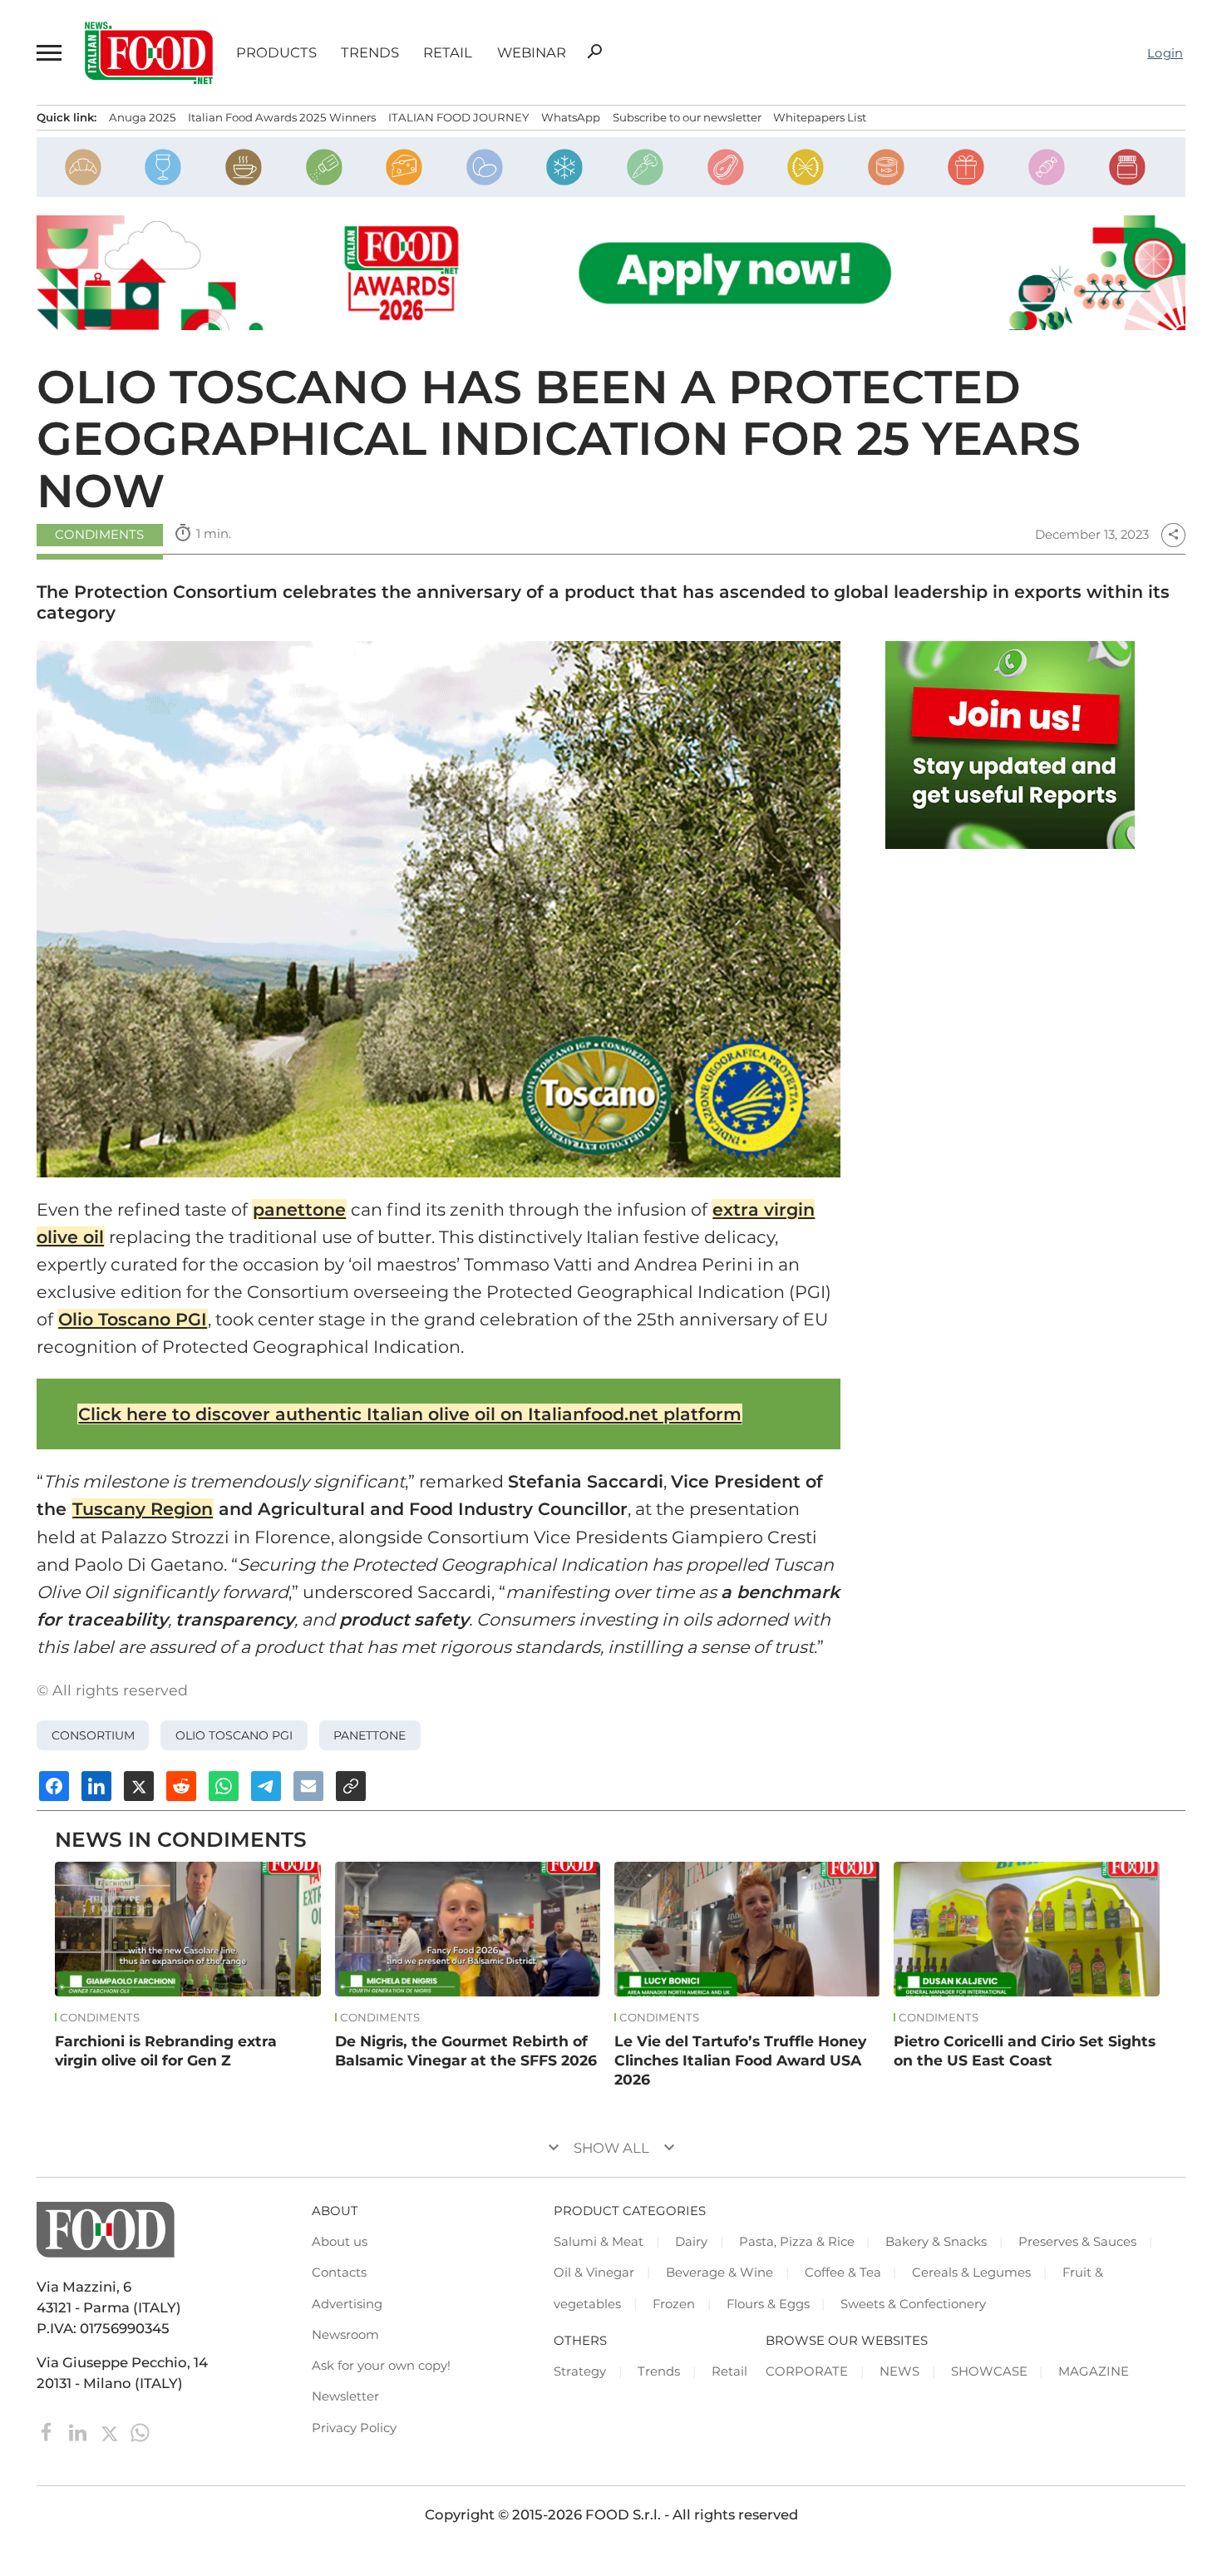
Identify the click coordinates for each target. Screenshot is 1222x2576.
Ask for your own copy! (381, 2366)
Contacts (339, 2273)
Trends (370, 53)
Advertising (347, 2304)
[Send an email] (308, 1786)
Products (276, 53)
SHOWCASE (989, 2371)
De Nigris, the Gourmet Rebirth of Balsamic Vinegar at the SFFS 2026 (466, 2050)
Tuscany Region (143, 1509)
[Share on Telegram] (266, 1786)
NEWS (899, 2371)
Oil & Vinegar (594, 2273)
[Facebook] (49, 2431)
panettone (299, 1209)
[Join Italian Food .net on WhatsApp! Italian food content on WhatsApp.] (1010, 745)
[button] (49, 53)
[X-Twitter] (111, 2431)
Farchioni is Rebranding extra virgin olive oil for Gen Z (166, 2050)
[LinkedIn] (79, 2431)
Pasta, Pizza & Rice (797, 2242)
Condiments (99, 535)
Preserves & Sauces (1077, 2242)
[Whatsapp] (140, 2431)
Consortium (93, 1735)
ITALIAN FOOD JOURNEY (458, 117)
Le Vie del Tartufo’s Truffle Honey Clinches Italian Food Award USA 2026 (740, 2060)
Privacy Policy (354, 2428)
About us (340, 2242)
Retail (448, 53)
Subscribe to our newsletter (687, 117)
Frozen (674, 2304)
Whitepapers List (820, 117)
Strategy (580, 2371)
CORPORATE (807, 2371)
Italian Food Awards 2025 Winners (282, 117)
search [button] (594, 52)
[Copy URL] (351, 1786)
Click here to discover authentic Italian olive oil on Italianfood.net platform (410, 1414)
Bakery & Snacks (936, 2242)
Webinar (532, 53)
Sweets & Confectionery (913, 2304)
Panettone (370, 1735)
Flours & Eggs (768, 2304)
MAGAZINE (1094, 2371)
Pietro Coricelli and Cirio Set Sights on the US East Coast (1025, 2050)
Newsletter (345, 2396)
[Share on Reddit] (181, 1786)
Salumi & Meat (599, 2242)
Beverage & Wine (719, 2273)
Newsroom (345, 2335)
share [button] (1173, 535)
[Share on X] (139, 1786)
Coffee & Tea (843, 2273)
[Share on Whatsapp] (224, 1786)
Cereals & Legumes (971, 2273)
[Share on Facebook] (54, 1786)
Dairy (691, 2242)
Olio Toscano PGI (133, 1319)
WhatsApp (571, 117)
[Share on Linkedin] (96, 1786)
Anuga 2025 (143, 117)
